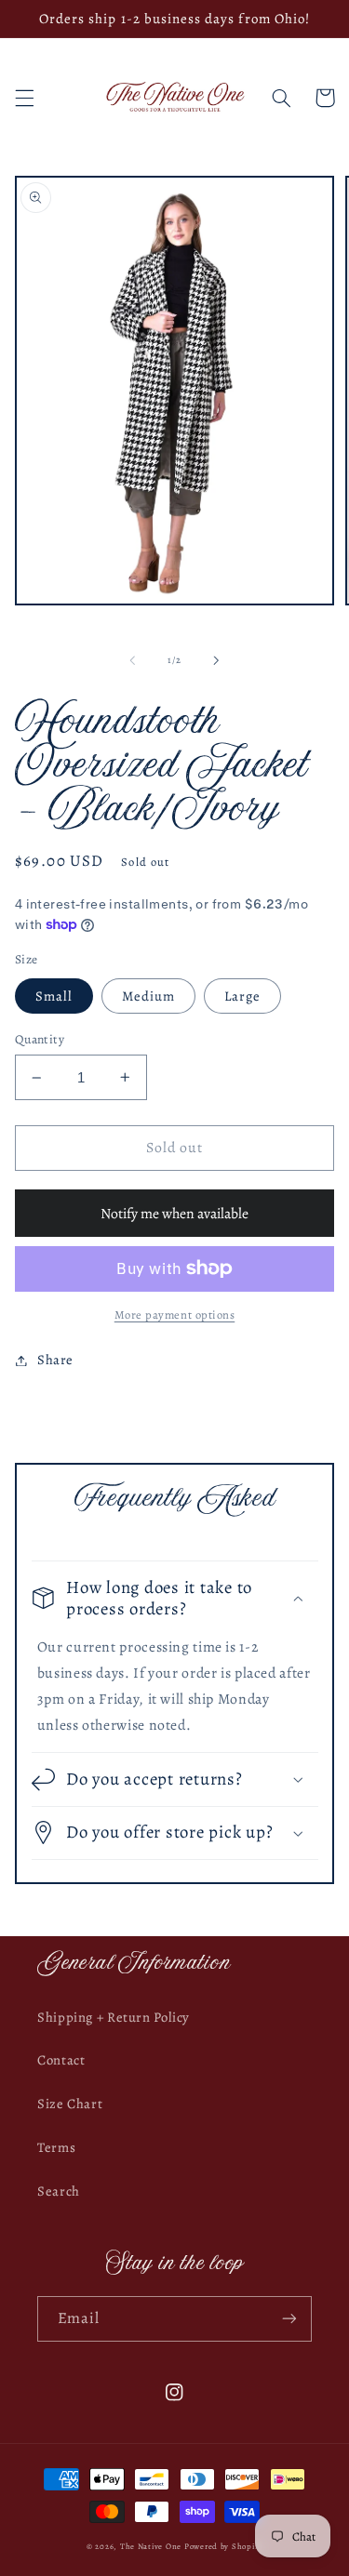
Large (242, 996)
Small (54, 996)
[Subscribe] (289, 2319)
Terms (56, 2147)
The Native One (152, 2546)
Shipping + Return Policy (114, 2017)
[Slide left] (132, 660)
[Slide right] (217, 660)
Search (59, 2191)
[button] (24, 98)
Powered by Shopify (223, 2546)
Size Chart (70, 2104)
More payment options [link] (175, 1315)
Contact (61, 2060)
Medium (148, 996)
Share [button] (55, 1360)
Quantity (40, 1039)
